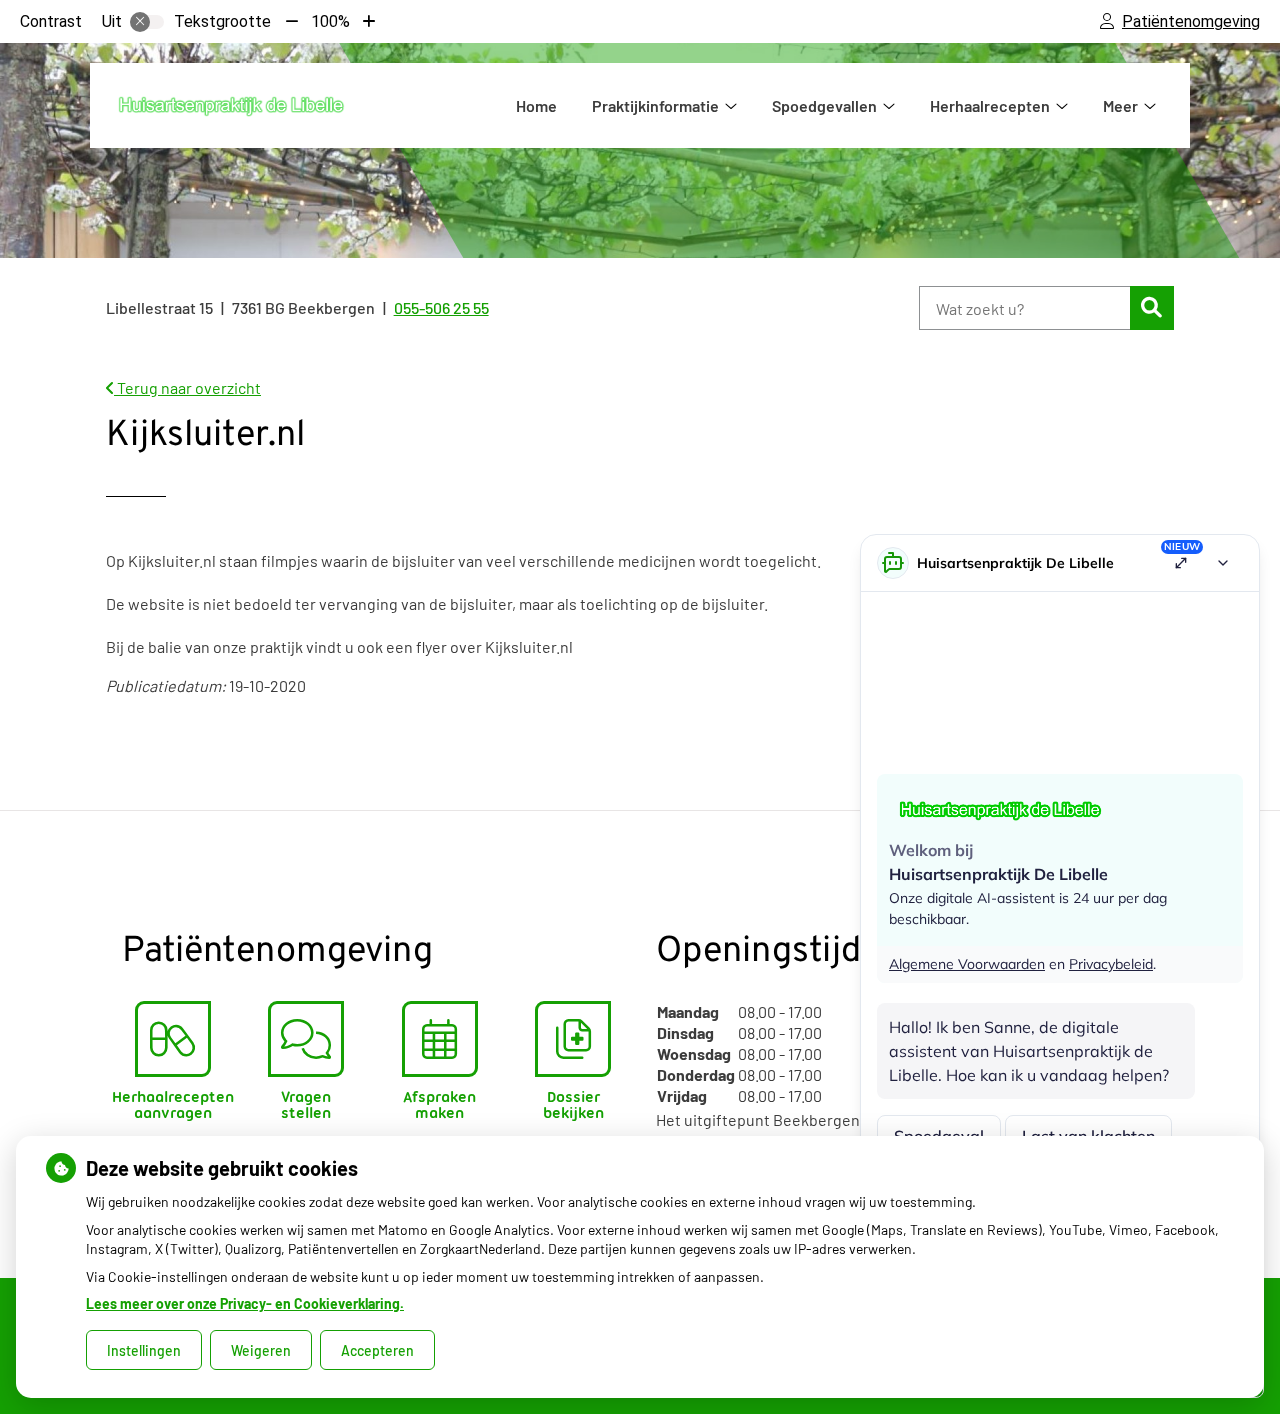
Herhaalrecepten (990, 105)
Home (536, 105)
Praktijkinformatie (655, 105)
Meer (1120, 105)
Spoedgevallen (824, 105)
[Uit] (147, 22)
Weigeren (261, 1350)
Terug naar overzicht (187, 387)
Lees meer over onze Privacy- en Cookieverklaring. (245, 1303)
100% (330, 21)
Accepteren (377, 1350)
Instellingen (144, 1350)
